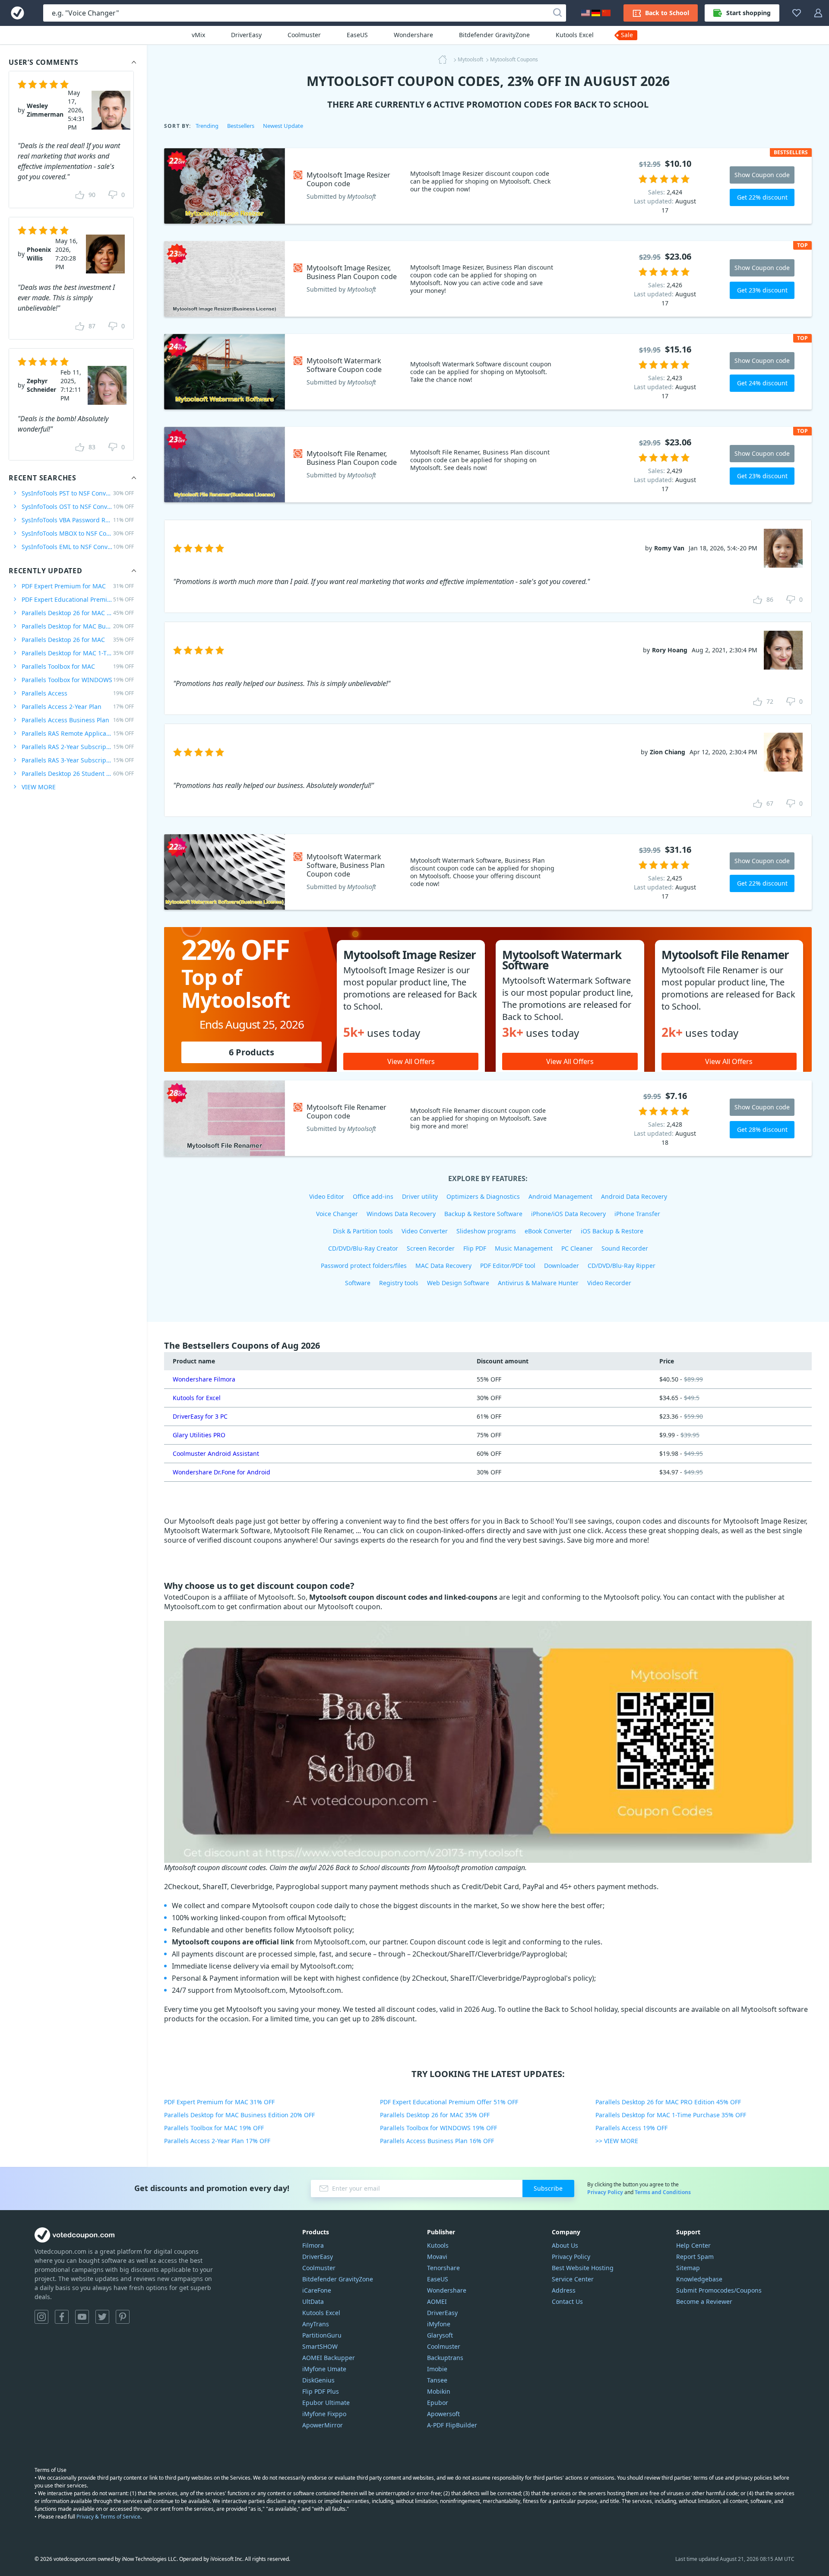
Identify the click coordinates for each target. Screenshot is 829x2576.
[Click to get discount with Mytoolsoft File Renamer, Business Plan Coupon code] (225, 465)
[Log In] (818, 13)
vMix (198, 35)
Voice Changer (337, 1214)
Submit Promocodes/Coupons (719, 2290)
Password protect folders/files (364, 1266)
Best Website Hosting (583, 2268)
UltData (313, 2301)
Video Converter (425, 1231)
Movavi (437, 2257)
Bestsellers (241, 126)
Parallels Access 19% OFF (631, 2128)
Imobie (437, 2369)
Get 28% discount (762, 1129)
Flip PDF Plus (321, 2391)
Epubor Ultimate (326, 2403)
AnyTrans (316, 2324)
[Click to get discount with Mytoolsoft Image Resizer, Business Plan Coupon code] (225, 279)
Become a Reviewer (704, 2301)
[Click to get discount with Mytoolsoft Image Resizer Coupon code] (225, 186)
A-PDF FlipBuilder (452, 2425)
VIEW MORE (39, 787)
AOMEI (437, 2301)
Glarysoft (440, 2335)
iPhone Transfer (637, 1214)
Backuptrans (445, 2358)
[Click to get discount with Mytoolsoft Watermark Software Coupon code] (225, 372)
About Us (565, 2245)
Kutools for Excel (197, 1398)
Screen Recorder (431, 1248)
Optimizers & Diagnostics (483, 1196)
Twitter (102, 2317)
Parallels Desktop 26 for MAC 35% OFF (435, 2115)
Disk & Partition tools (363, 1231)
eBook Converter (548, 1231)
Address (564, 2290)
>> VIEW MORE (617, 2141)
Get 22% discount (762, 197)
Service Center (573, 2279)
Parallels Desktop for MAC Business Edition (78, 626)
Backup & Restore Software (483, 1214)
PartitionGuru (322, 2335)
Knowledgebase (699, 2279)
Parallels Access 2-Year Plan (78, 707)
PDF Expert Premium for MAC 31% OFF (219, 2102)
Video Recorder (609, 1283)
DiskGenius (318, 2380)
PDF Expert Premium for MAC (78, 586)
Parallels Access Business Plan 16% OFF (437, 2141)
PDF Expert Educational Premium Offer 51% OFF (449, 2102)
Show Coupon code (762, 175)
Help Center (693, 2245)
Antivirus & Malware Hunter (538, 1283)
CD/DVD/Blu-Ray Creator (363, 1248)
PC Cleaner (577, 1248)
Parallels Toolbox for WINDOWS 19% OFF (438, 2128)
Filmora (313, 2245)
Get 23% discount (762, 290)
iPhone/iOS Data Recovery (568, 1214)
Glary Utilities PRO (199, 1435)
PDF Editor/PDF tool (508, 1266)
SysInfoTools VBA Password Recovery (78, 520)
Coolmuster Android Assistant (216, 1453)
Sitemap (688, 2268)
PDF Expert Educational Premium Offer (78, 599)
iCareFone (317, 2290)
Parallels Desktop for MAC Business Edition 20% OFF (239, 2115)
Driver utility (420, 1196)
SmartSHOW (320, 2346)
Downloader (562, 1266)
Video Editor (327, 1196)
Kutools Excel (575, 35)
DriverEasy (246, 35)
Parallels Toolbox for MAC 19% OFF (214, 2128)
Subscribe (548, 2188)
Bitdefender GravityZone (494, 35)
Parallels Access (78, 693)
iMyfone (439, 2324)
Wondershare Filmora (204, 1379)
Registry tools (399, 1283)
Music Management (524, 1248)
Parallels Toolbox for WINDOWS (78, 680)
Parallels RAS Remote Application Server (78, 733)
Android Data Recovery (634, 1196)
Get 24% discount (762, 383)
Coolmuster (304, 35)
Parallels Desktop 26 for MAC (78, 640)
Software (358, 1283)
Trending (207, 126)
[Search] (557, 13)
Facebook (62, 2317)
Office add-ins (373, 1196)
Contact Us (567, 2301)
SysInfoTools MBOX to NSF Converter (78, 533)
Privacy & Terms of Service (108, 2517)
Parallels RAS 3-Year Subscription (78, 760)
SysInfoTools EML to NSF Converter (78, 547)
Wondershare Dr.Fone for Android (221, 1472)
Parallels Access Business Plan (78, 720)
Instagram (41, 2317)
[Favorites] (797, 13)
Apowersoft (443, 2414)
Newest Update (283, 126)
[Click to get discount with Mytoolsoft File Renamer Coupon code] (225, 1118)
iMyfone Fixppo (324, 2414)
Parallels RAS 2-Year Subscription (78, 747)
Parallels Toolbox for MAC (78, 666)
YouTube (82, 2317)
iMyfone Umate (324, 2369)
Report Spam (695, 2257)
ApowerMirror (323, 2425)
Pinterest (123, 2317)
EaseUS (357, 35)
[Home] (445, 60)
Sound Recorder (625, 1248)
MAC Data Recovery (443, 1266)
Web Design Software (458, 1283)
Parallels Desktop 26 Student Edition (78, 773)
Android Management (560, 1196)
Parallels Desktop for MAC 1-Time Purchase (78, 653)
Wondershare (413, 35)
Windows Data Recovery (401, 1214)
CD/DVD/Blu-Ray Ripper (622, 1266)
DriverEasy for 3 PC (200, 1416)
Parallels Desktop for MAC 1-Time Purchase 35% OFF (671, 2115)
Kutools (438, 2245)
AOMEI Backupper (329, 2358)
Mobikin (439, 2391)
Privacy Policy (605, 2192)
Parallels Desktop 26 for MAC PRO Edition (78, 613)
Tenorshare (443, 2268)
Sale (627, 35)
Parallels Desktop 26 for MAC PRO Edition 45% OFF (668, 2102)
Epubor (438, 2403)
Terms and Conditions (663, 2192)
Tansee (437, 2380)
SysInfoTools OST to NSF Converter (78, 507)
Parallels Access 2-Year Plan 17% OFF (217, 2141)
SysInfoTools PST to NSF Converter (78, 493)
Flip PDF (475, 1248)
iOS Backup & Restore (612, 1231)
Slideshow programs (486, 1231)
